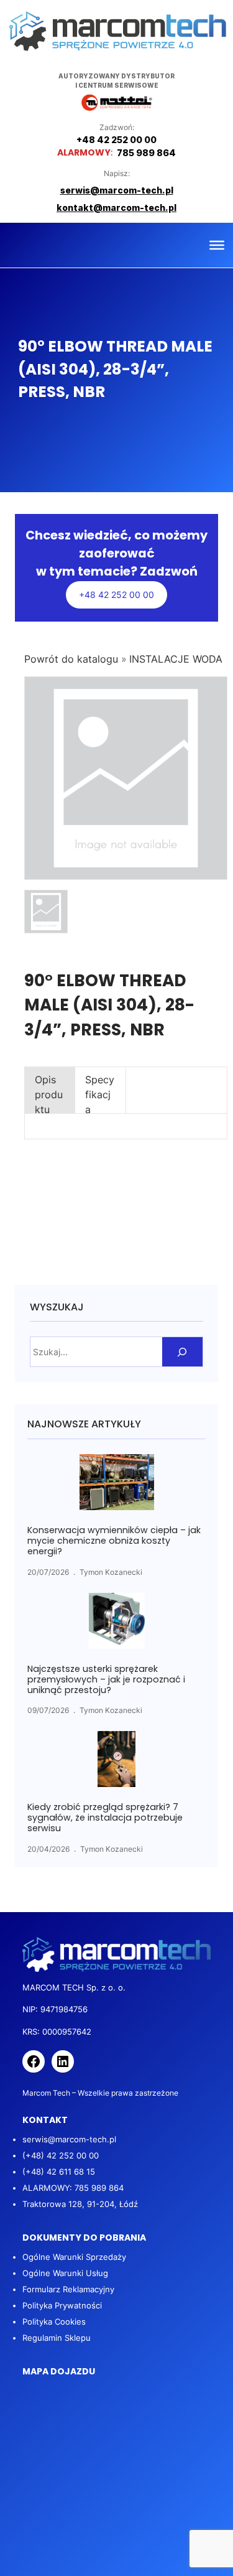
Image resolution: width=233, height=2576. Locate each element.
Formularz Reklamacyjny (68, 2289)
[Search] (182, 1352)
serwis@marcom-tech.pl (69, 2139)
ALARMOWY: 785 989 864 (73, 2188)
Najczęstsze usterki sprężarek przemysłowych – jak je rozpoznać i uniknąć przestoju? (106, 1680)
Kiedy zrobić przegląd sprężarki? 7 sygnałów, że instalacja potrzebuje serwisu (105, 1818)
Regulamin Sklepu (57, 2338)
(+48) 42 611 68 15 (59, 2172)
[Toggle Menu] (217, 245)
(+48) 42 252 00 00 (61, 2155)
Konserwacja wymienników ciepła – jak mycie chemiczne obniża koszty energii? (114, 1541)
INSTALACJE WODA (176, 659)
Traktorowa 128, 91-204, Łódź (80, 2204)
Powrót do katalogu (73, 659)
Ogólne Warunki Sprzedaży (74, 2257)
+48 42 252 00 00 (116, 595)
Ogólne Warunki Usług (65, 2273)
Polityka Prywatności (62, 2305)
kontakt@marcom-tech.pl (116, 208)
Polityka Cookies (54, 2322)
